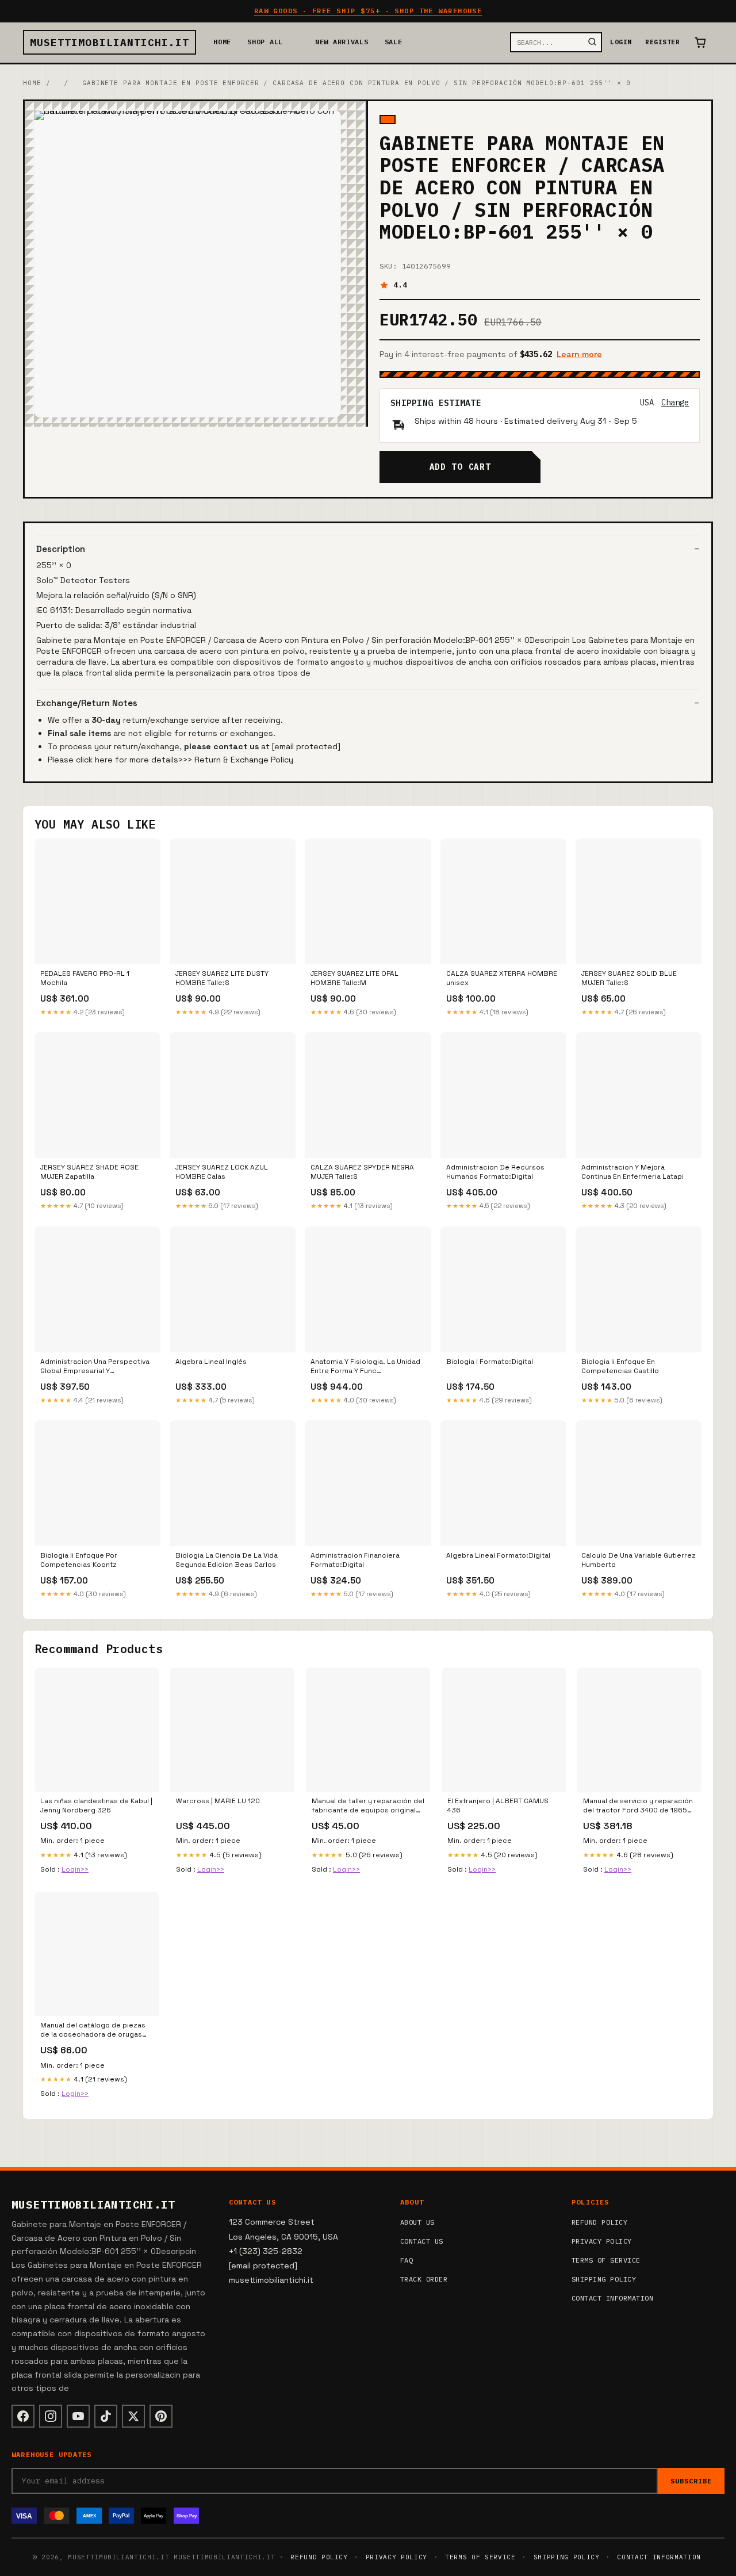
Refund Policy (599, 2222)
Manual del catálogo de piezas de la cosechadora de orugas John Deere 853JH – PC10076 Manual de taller (93, 2030)
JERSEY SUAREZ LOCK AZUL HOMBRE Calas (222, 1172)
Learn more (579, 354)
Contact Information (612, 2298)
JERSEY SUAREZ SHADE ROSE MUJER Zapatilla (89, 1172)
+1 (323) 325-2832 (266, 2251)
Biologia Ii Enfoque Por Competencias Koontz (79, 1560)
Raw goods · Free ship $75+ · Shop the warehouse (368, 11)
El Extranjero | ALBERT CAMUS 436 (498, 1805)
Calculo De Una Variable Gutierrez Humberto (639, 1560)
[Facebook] (23, 2416)
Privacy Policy (602, 2241)
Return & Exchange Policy (244, 760)
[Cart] (700, 43)
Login (621, 42)
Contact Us (422, 2241)
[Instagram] (51, 2416)
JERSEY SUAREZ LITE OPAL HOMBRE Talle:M (354, 978)
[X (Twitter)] (133, 2416)
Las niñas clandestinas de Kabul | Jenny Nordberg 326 (96, 1805)
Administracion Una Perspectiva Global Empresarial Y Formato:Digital (95, 1367)
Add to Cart (460, 467)
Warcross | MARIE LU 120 (218, 1801)
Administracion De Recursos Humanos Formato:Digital (495, 1172)
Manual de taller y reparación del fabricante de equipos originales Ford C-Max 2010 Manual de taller (368, 1806)
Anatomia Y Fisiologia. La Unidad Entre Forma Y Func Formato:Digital (365, 1367)
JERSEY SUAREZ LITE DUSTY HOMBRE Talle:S (222, 978)
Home (222, 42)
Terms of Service (606, 2260)
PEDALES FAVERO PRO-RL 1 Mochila (85, 978)
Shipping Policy (604, 2279)
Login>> (75, 1869)
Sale (394, 42)
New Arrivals (342, 42)
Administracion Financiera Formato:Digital (355, 1560)
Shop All (265, 42)
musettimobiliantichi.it (110, 42)
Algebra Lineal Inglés (211, 1362)
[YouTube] (78, 2416)
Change (675, 402)
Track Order (424, 2279)
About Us (417, 2222)
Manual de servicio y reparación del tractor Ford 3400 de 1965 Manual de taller (638, 1806)
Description (61, 549)
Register (662, 42)
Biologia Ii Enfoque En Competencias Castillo (620, 1366)
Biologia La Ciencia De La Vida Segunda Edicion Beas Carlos (227, 1560)
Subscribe (691, 2481)
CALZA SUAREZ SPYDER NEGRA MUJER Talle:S (362, 1172)
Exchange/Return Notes (87, 703)
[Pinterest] (161, 2416)
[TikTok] (106, 2416)
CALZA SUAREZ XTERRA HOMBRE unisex (502, 978)
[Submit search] (592, 42)
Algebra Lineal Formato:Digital (498, 1555)
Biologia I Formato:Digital (490, 1362)
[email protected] (306, 746)
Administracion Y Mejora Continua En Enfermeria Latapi (632, 1172)
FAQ (407, 2260)
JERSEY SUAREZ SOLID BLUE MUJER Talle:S (629, 978)
